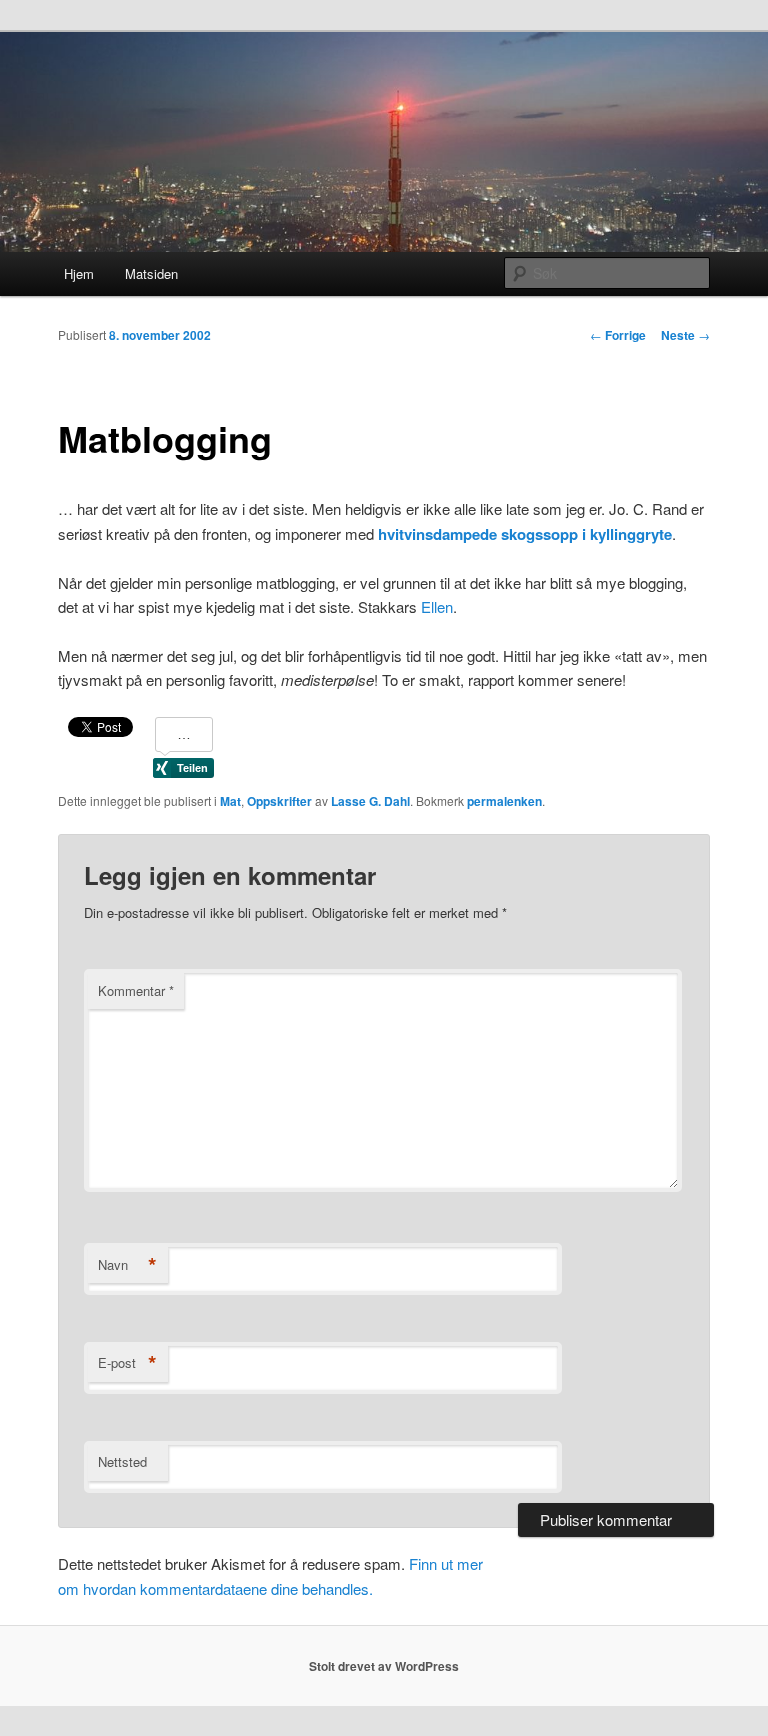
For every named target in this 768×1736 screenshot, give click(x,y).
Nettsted (122, 1461)
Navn (127, 1265)
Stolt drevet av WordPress (384, 1666)
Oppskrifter (279, 801)
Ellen (437, 606)
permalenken (504, 801)
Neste (685, 335)
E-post (127, 1363)
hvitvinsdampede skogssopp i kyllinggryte (525, 534)
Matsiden (151, 273)
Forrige (618, 335)
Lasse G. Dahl (370, 801)
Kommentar (136, 990)
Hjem (79, 273)
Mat (230, 801)
